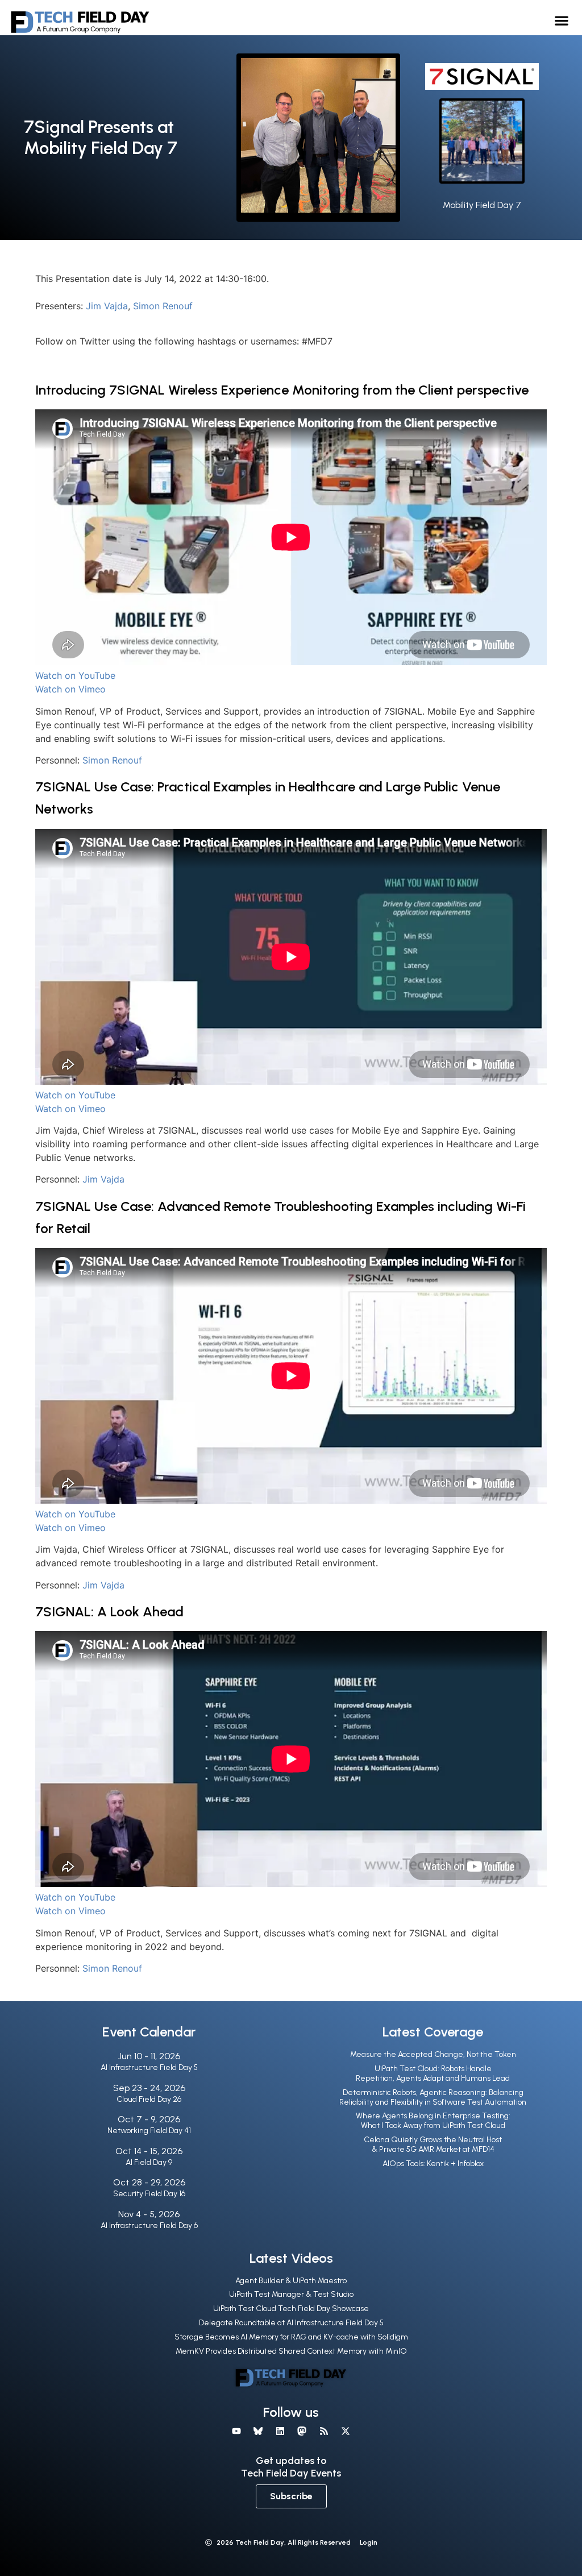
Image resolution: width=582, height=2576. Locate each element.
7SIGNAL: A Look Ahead (109, 1611)
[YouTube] (236, 2431)
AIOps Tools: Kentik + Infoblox (433, 2164)
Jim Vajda (107, 306)
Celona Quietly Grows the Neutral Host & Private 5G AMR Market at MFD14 (433, 2144)
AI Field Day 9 (149, 2162)
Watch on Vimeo (70, 689)
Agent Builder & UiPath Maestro (291, 2281)
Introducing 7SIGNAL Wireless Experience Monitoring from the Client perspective (282, 390)
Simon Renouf (163, 306)
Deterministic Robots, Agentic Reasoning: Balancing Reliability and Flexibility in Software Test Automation (433, 2097)
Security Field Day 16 (149, 2194)
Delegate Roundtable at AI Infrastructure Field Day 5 (291, 2323)
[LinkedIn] (280, 2431)
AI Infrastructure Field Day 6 (149, 2226)
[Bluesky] (258, 2431)
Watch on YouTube (75, 675)
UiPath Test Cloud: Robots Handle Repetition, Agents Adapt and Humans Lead (433, 2073)
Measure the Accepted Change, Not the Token (433, 2054)
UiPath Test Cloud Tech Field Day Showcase (291, 2309)
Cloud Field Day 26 (149, 2099)
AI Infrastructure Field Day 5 (149, 2067)
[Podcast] (323, 2431)
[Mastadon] (302, 2431)
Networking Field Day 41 (149, 2131)
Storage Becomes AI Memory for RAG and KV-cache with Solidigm (291, 2337)
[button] (562, 20)
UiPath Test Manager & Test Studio (291, 2294)
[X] (346, 2431)
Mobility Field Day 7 (482, 205)
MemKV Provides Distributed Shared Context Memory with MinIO (291, 2351)
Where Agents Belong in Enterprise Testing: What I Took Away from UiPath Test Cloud (433, 2121)
